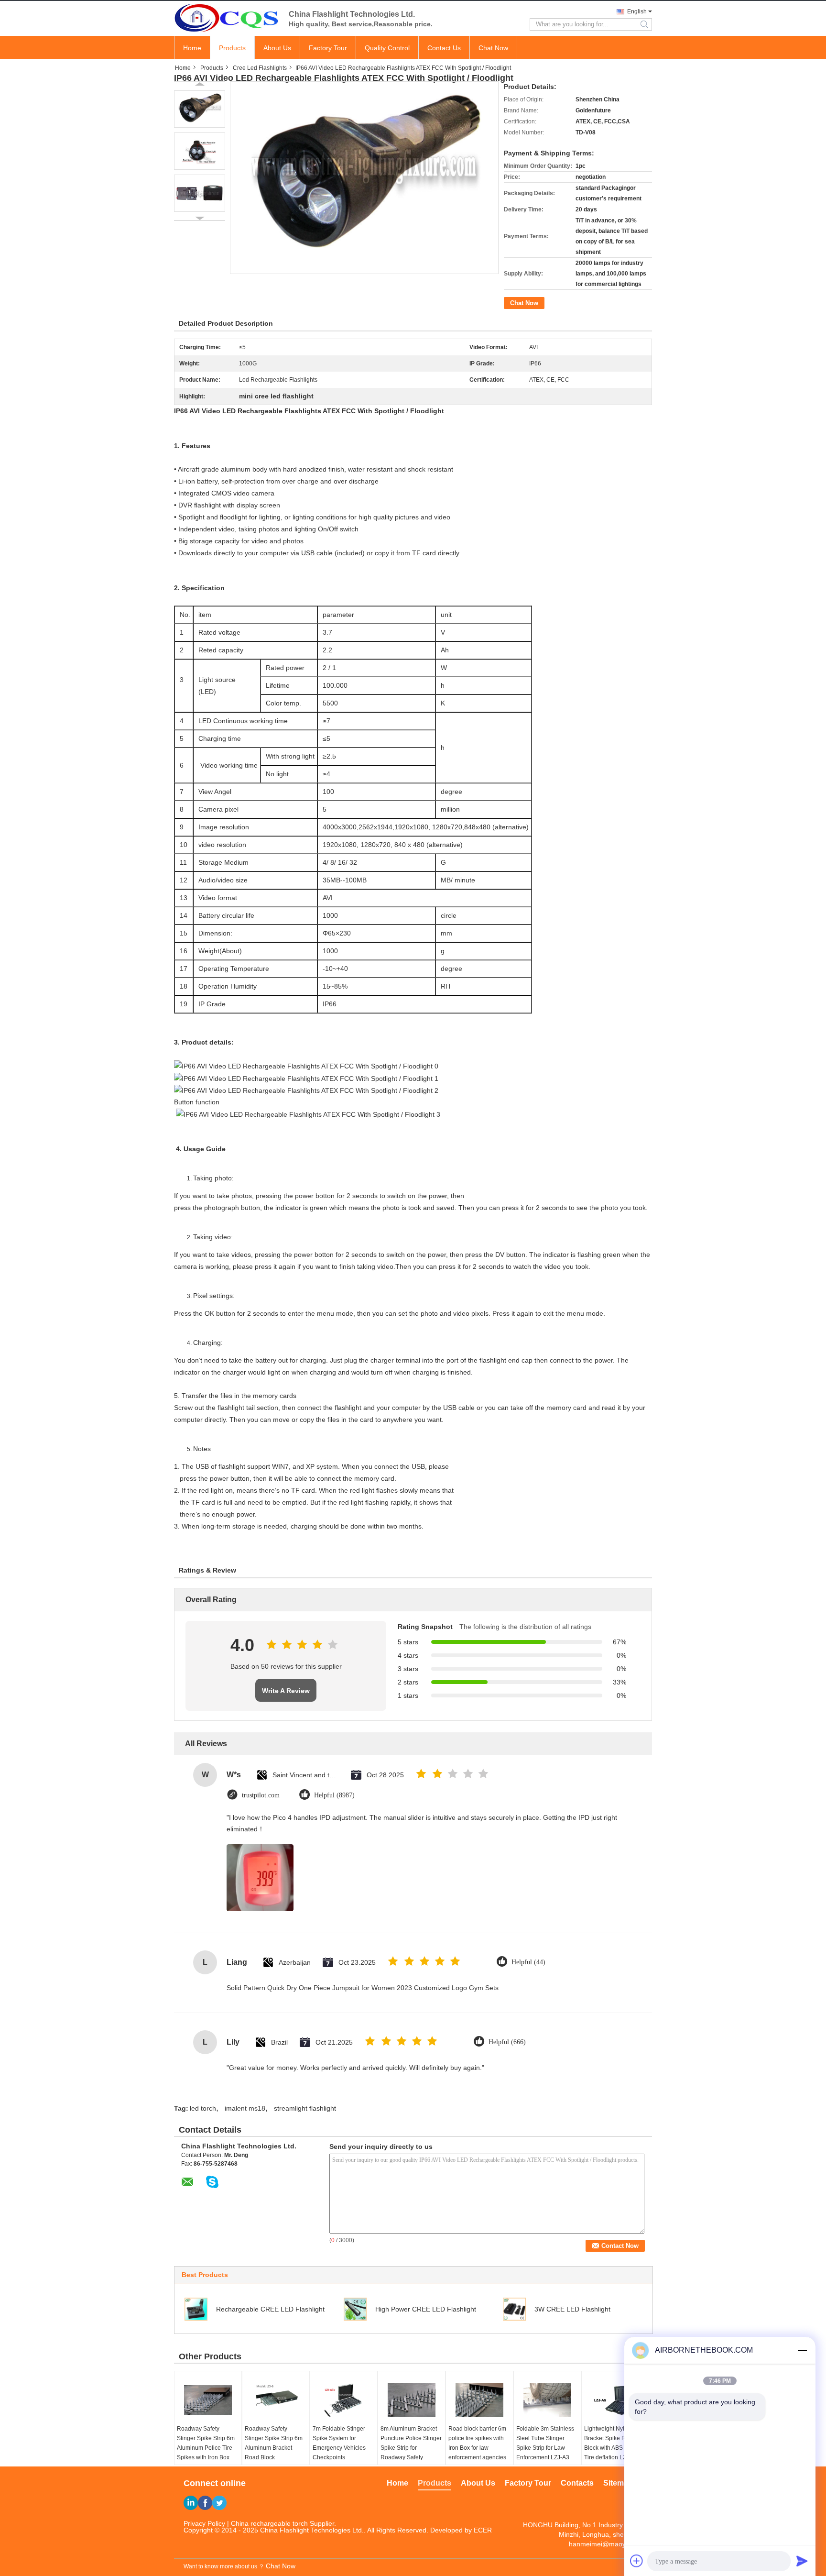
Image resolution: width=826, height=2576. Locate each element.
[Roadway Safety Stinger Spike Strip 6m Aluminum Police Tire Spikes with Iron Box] (208, 2400)
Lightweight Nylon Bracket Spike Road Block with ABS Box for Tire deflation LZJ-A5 (613, 2443)
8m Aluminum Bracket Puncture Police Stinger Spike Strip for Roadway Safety (411, 2443)
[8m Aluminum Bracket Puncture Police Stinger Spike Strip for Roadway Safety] (412, 2400)
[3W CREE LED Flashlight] (514, 2309)
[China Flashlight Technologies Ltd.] (227, 18)
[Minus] (802, 2350)
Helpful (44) (528, 1962)
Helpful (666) (507, 2042)
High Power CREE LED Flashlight (426, 2309)
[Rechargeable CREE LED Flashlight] (196, 2309)
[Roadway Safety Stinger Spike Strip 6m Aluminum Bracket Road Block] (276, 2400)
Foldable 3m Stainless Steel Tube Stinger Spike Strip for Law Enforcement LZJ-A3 (545, 2443)
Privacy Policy (204, 2523)
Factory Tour (328, 48)
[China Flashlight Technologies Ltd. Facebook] (205, 2503)
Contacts (577, 2483)
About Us (277, 48)
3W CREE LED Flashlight (572, 2309)
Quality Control (387, 48)
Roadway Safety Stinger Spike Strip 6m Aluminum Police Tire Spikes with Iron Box (206, 2443)
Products (232, 48)
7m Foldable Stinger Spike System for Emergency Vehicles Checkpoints (339, 2443)
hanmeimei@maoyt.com (606, 2544)
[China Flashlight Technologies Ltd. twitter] (219, 2503)
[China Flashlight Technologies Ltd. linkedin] (191, 2503)
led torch (203, 2108)
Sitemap (618, 2483)
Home (192, 48)
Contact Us (444, 48)
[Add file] (637, 2561)
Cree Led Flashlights (260, 68)
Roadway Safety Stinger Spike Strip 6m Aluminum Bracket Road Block (274, 2443)
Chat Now (493, 48)
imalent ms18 (245, 2108)
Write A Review (286, 1691)
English (637, 11)
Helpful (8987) (334, 1795)
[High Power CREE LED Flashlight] (355, 2309)
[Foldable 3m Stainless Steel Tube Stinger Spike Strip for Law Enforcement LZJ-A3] (547, 2400)
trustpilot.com (261, 1795)
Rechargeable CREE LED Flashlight (270, 2309)
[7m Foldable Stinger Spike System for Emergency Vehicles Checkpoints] (344, 2400)
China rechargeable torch (269, 2523)
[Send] (802, 2561)
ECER (483, 2530)
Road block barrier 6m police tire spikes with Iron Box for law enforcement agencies (477, 2443)
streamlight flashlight (305, 2108)
